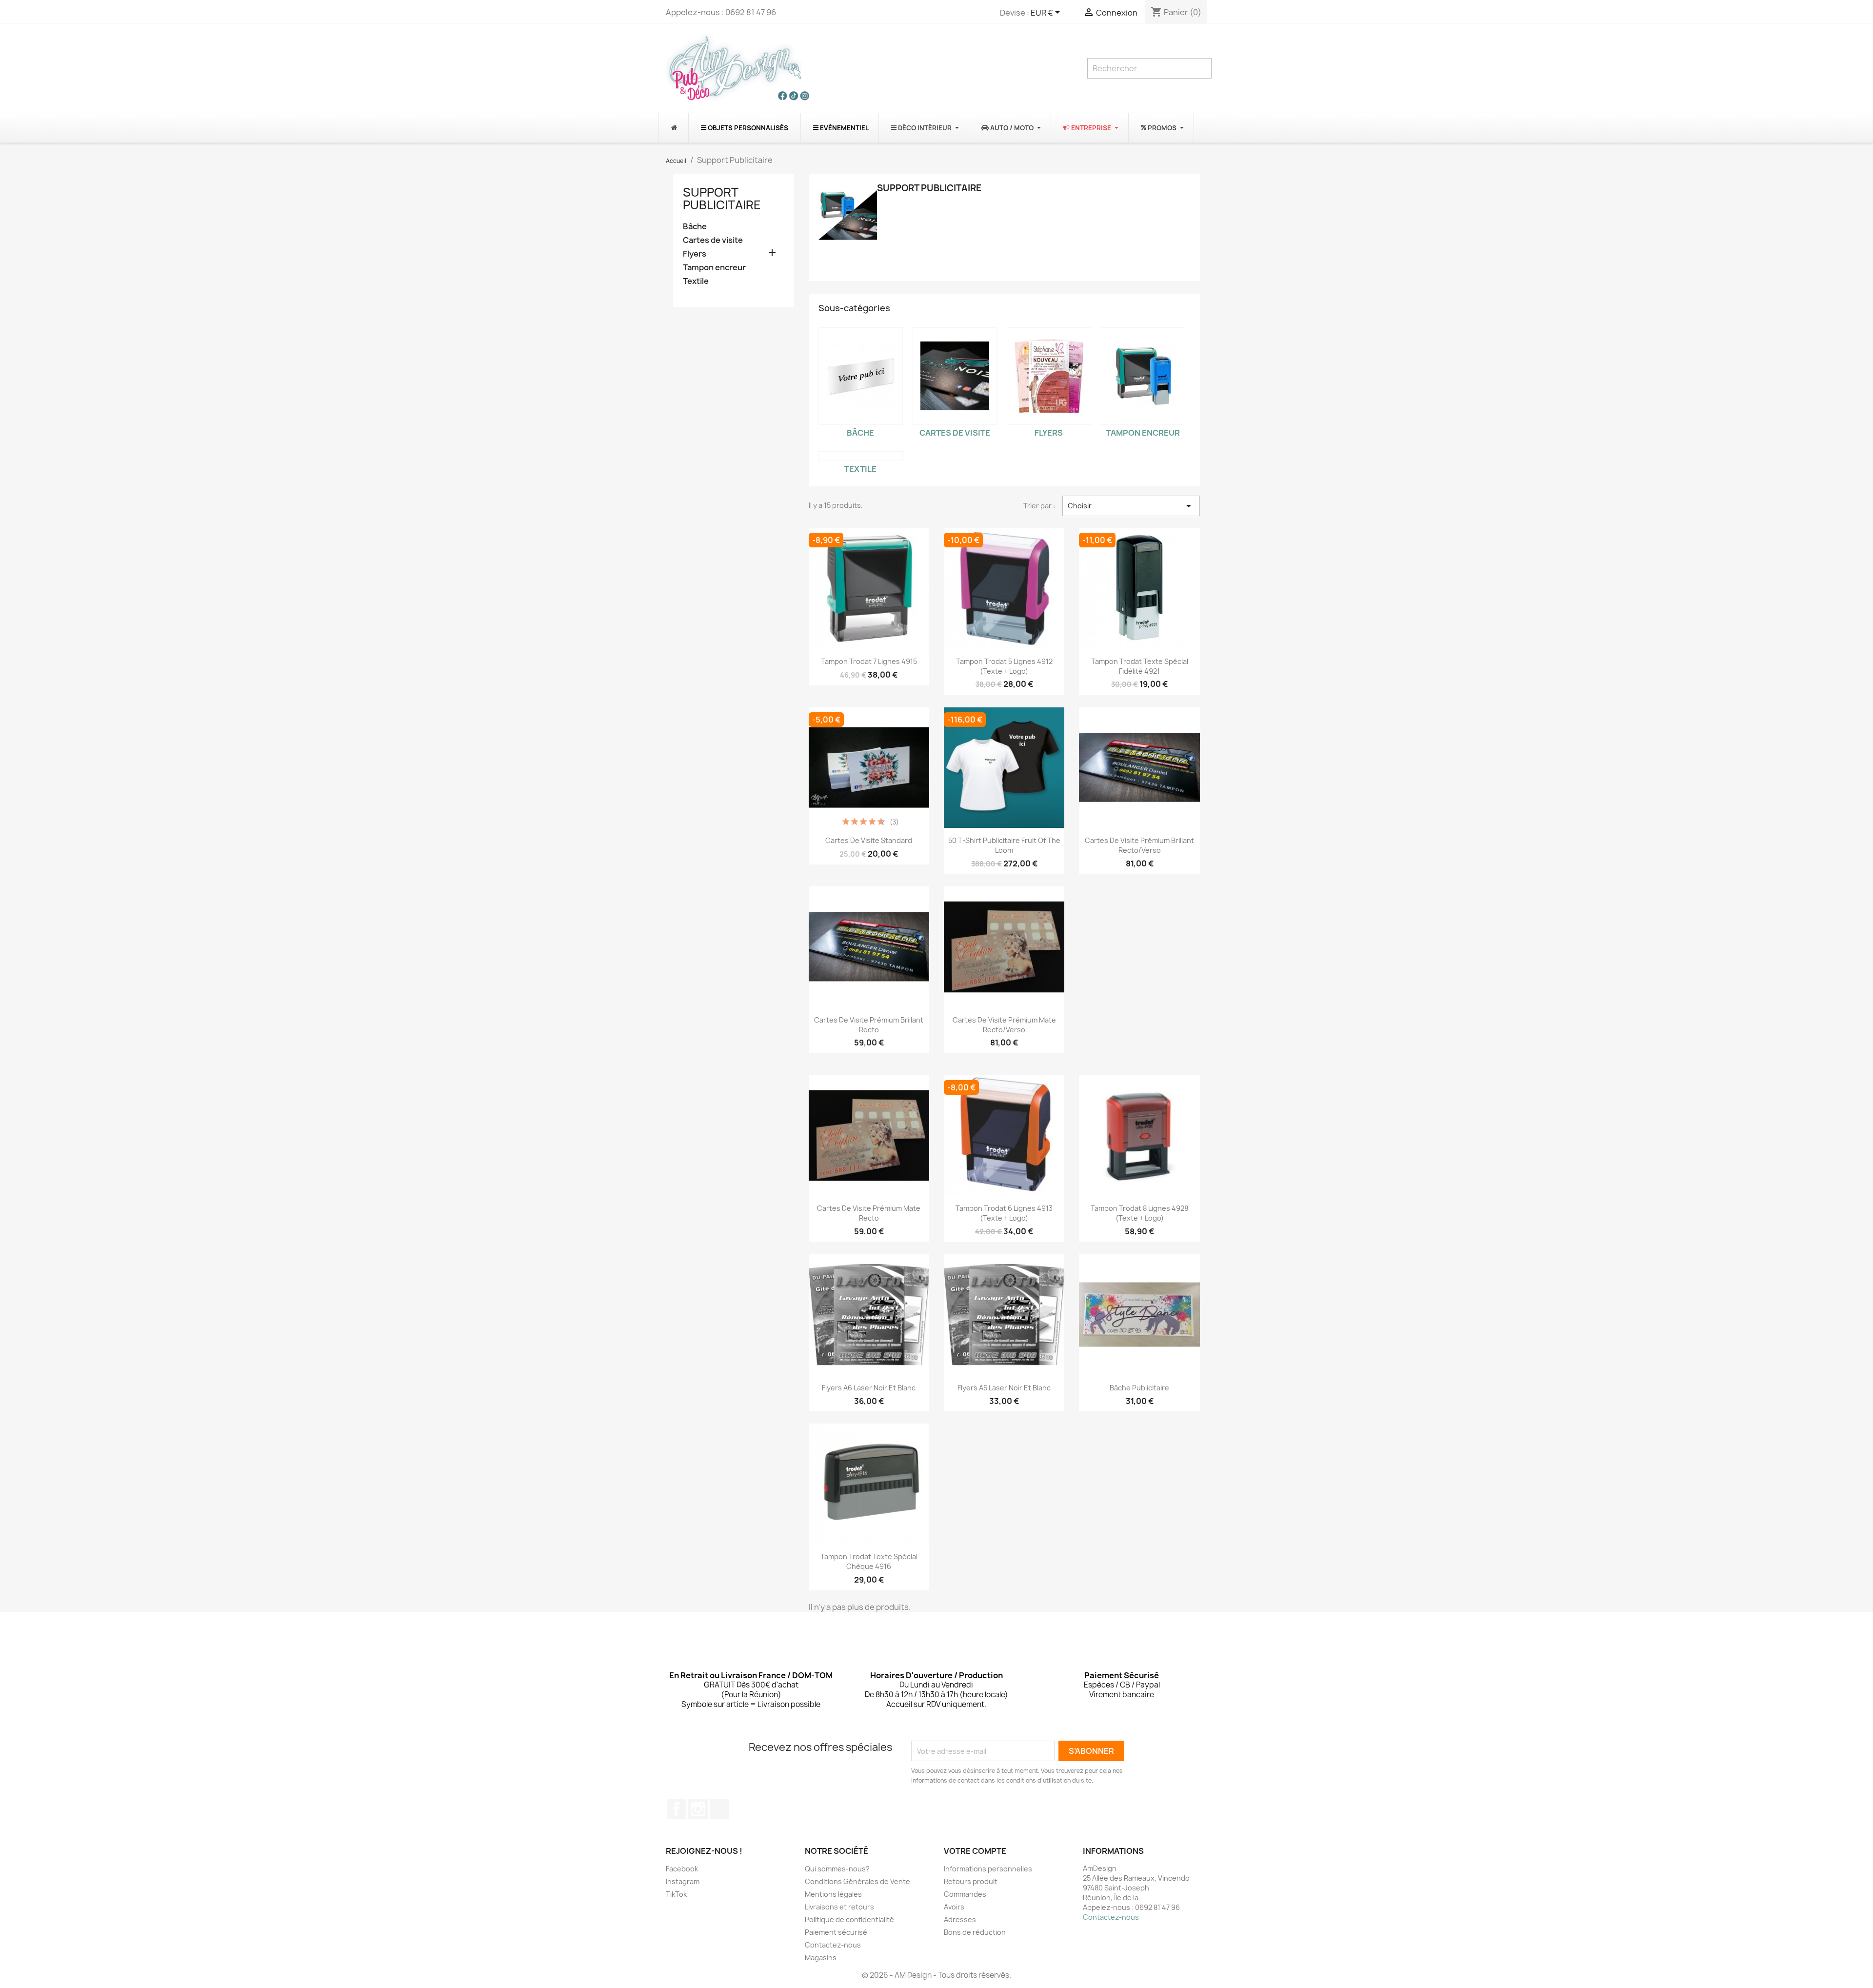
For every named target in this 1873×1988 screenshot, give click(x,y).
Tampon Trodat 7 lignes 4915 (869, 661)
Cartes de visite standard (869, 840)
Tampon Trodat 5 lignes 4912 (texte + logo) (1004, 666)
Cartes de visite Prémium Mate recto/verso (1004, 1025)
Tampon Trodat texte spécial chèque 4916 (869, 1561)
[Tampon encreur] (1143, 376)
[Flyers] (1049, 376)
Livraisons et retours (839, 1907)
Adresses (960, 1919)
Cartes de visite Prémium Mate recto (869, 1213)
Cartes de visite (713, 240)
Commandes (965, 1894)
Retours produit (971, 1881)
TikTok (719, 1809)
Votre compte (975, 1851)
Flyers (695, 254)
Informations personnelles (988, 1869)
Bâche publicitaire (1139, 1388)
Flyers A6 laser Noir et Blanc (869, 1388)
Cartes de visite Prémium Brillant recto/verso (1139, 845)
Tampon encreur (714, 268)
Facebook (677, 1809)
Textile (696, 281)
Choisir (1131, 506)
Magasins (821, 1958)
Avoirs (954, 1907)
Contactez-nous (833, 1945)
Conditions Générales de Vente (857, 1881)
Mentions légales (833, 1894)
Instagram (698, 1809)
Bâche (695, 227)
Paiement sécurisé (836, 1932)
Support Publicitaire (722, 199)
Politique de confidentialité (849, 1919)
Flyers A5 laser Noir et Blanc (1004, 1388)
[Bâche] (861, 376)
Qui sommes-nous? (837, 1869)
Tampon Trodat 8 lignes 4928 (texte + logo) (1139, 1213)
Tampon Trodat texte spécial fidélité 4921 (1140, 666)
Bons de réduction (975, 1932)
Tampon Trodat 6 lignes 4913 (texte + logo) (1004, 1213)
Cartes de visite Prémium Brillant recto (869, 1025)
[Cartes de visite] (955, 376)
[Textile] (861, 456)
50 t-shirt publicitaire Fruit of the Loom (1004, 845)
